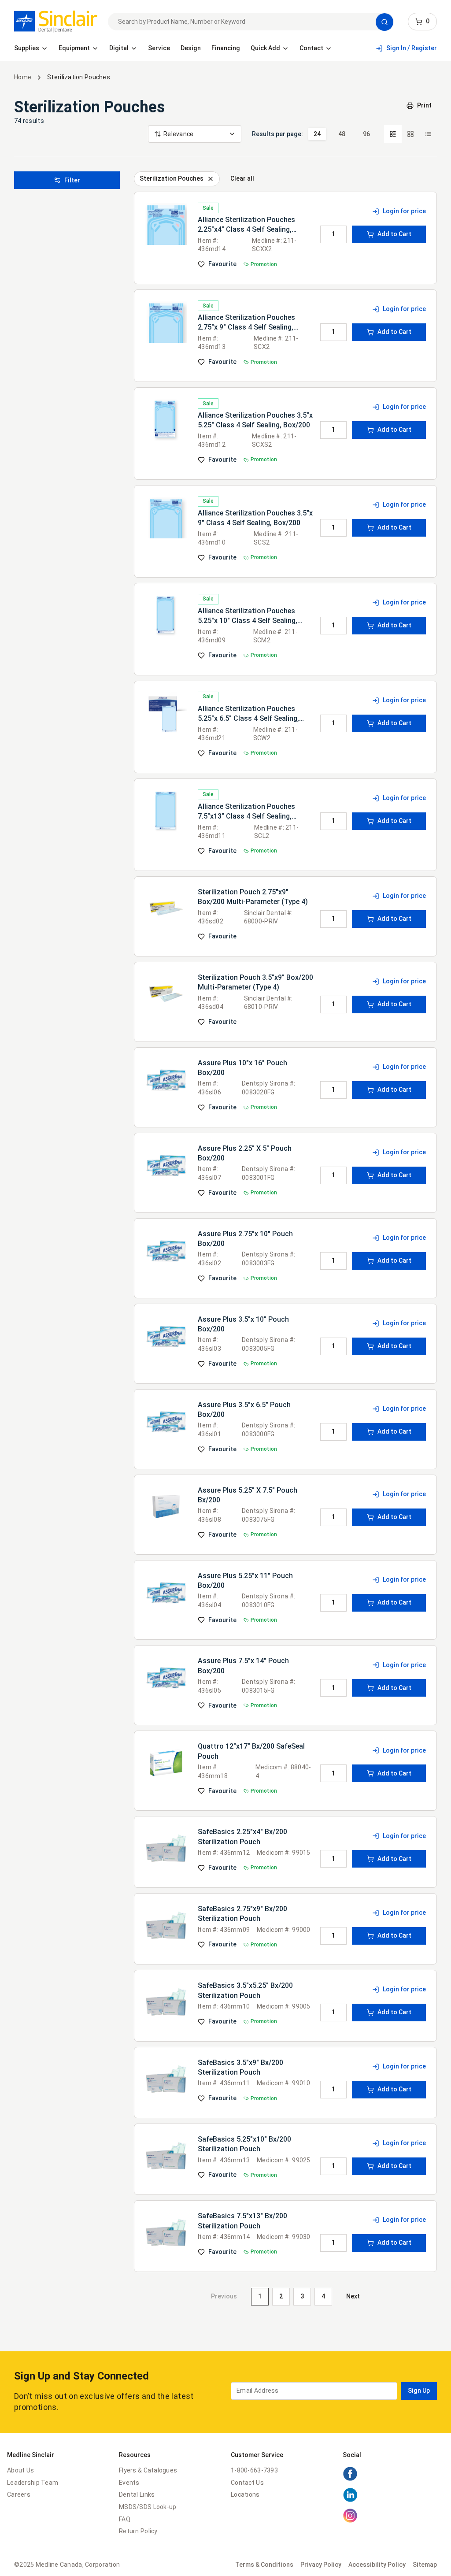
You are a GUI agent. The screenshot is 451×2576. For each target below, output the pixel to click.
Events (129, 2483)
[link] (56, 22)
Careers (19, 2494)
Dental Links (137, 2494)
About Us (20, 2470)
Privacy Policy (321, 2565)
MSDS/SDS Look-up (148, 2507)
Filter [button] (72, 180)
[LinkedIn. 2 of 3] (350, 2500)
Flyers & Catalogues (148, 2470)
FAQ (125, 2519)
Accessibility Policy (377, 2565)
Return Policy (138, 2531)
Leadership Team (33, 2483)
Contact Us (247, 2483)
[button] (384, 22)
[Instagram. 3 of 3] (350, 2521)
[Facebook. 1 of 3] (350, 2479)
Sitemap (425, 2565)
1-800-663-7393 (254, 2470)
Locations (245, 2494)
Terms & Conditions (264, 2565)
